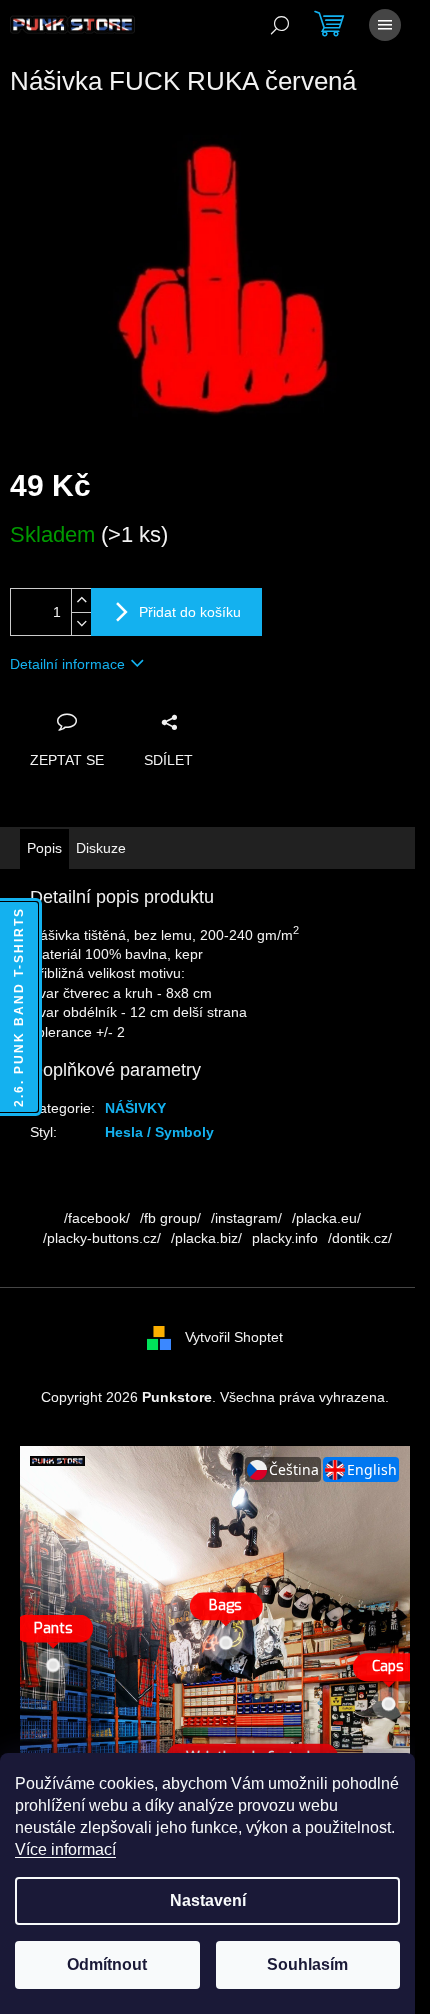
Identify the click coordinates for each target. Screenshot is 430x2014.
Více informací (65, 1849)
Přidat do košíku (190, 612)
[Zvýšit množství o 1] (81, 600)
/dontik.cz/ (360, 1238)
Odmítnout (107, 1964)
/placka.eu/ (326, 1218)
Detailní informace (67, 664)
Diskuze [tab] (101, 848)
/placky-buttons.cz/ (102, 1238)
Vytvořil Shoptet (234, 1337)
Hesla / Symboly (159, 1132)
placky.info (285, 1238)
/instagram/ (246, 1218)
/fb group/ (170, 1218)
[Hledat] (280, 25)
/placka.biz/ (206, 1238)
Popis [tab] (44, 848)
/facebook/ (97, 1218)
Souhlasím (307, 1964)
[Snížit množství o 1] (81, 623)
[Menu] (385, 25)
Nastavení (208, 1900)
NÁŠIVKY (135, 1108)
